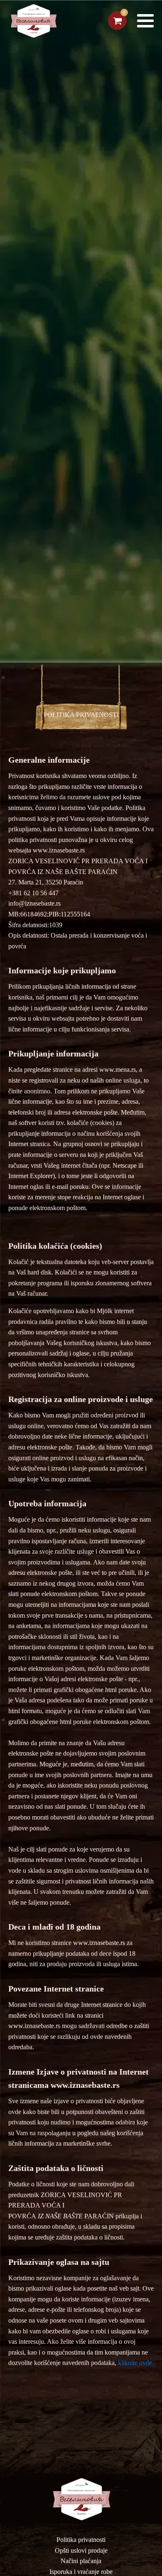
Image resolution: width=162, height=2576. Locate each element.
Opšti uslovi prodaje (81, 2550)
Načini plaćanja (81, 2561)
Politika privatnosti (81, 2540)
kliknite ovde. (136, 2363)
